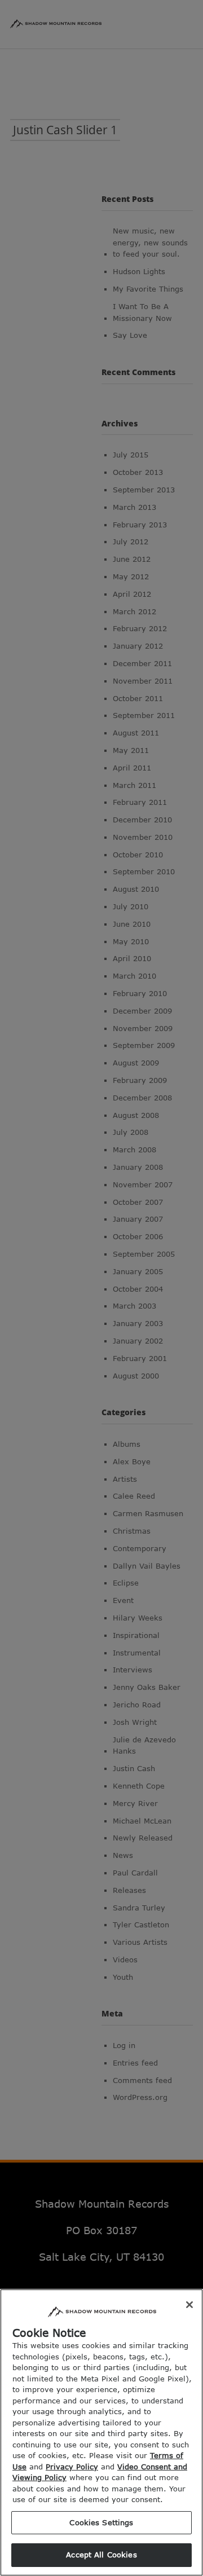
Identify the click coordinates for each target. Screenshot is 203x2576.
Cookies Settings (101, 2522)
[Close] (189, 2305)
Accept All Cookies (101, 2555)
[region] (101, 2432)
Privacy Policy (72, 2467)
